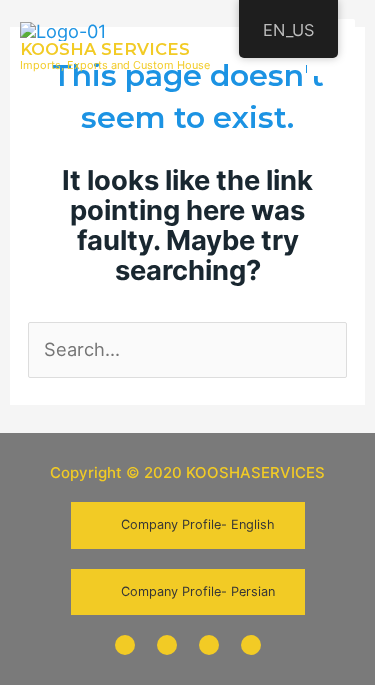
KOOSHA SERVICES (105, 49)
